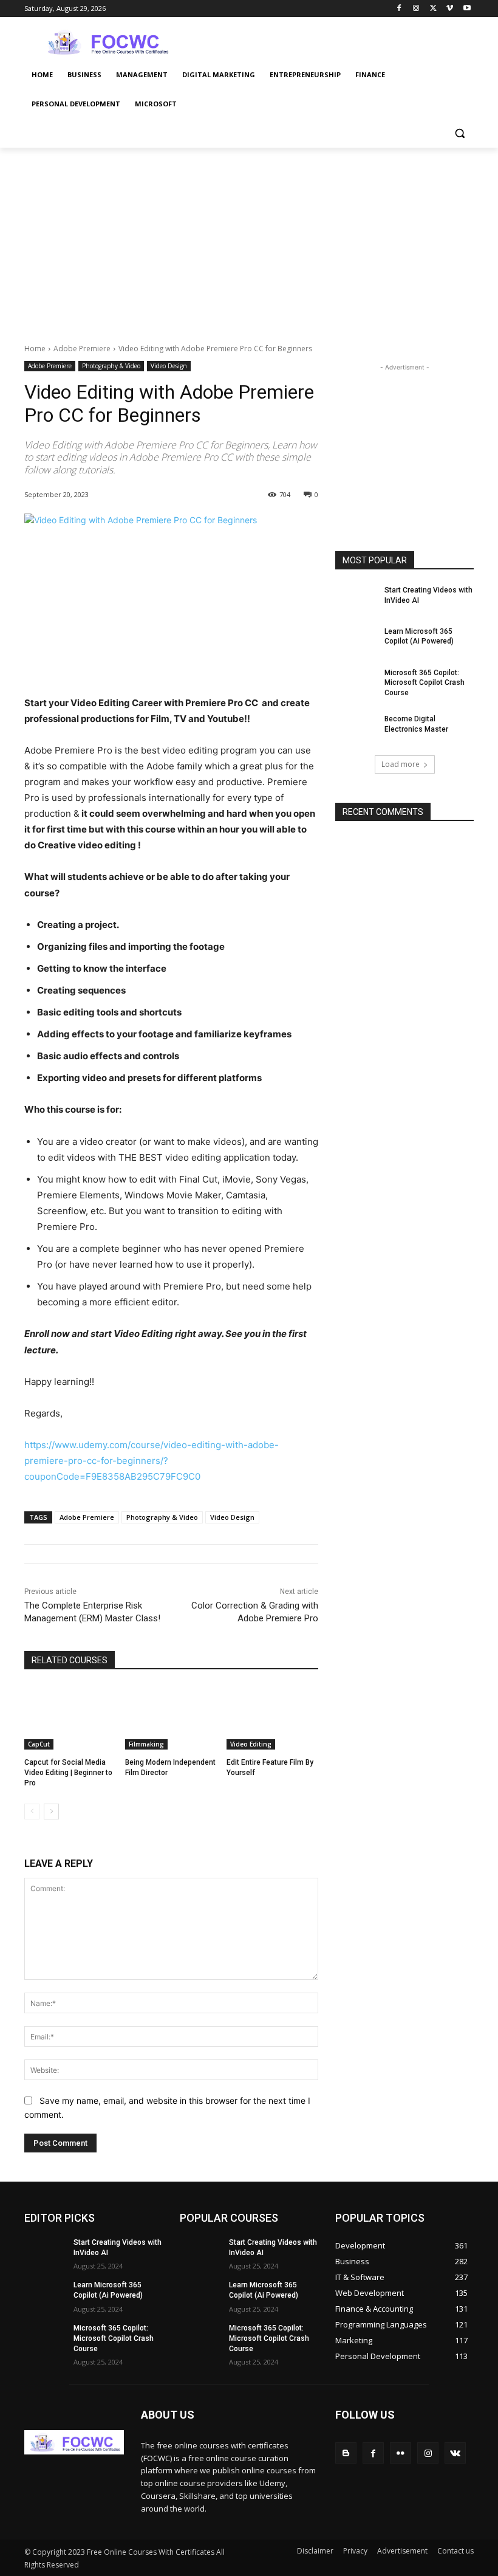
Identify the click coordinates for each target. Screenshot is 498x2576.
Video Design (169, 366)
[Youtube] (467, 9)
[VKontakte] (455, 2453)
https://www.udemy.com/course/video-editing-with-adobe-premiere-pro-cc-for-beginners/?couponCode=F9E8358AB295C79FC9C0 (152, 1461)
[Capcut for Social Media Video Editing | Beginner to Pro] (70, 1717)
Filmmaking (146, 1744)
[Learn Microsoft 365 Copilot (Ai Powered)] (356, 641)
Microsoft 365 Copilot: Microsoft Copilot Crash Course (425, 683)
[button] (459, 133)
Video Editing (251, 1744)
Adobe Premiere (82, 349)
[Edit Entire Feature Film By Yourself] (272, 1717)
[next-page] (51, 1812)
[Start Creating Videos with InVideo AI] (356, 600)
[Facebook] (399, 9)
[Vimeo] (450, 9)
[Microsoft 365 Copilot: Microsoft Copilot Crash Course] (356, 682)
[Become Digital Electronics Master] (356, 729)
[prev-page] (32, 1812)
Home (35, 349)
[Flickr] (401, 2453)
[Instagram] (416, 9)
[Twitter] (433, 9)
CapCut (39, 1744)
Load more (401, 764)
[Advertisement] (332, 41)
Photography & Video (111, 366)
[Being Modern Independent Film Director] (171, 1717)
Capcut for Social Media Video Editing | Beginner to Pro (68, 1773)
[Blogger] (346, 2453)
